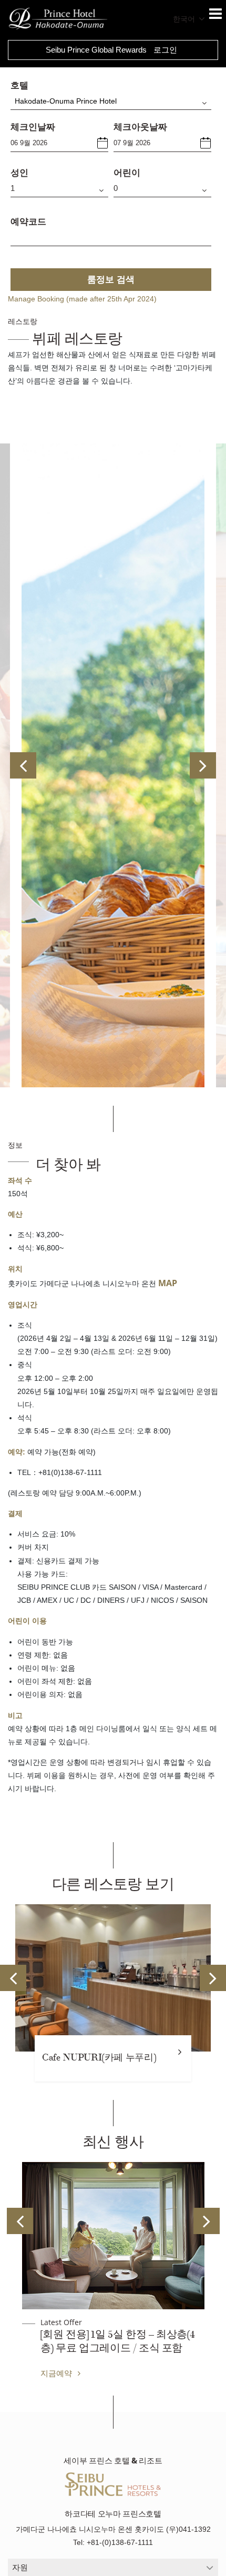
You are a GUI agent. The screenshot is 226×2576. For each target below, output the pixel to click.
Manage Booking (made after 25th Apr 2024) (82, 299)
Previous (23, 765)
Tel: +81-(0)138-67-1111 (113, 2542)
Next (203, 765)
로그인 (165, 50)
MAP (168, 1283)
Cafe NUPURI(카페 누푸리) (99, 2058)
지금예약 (57, 2373)
